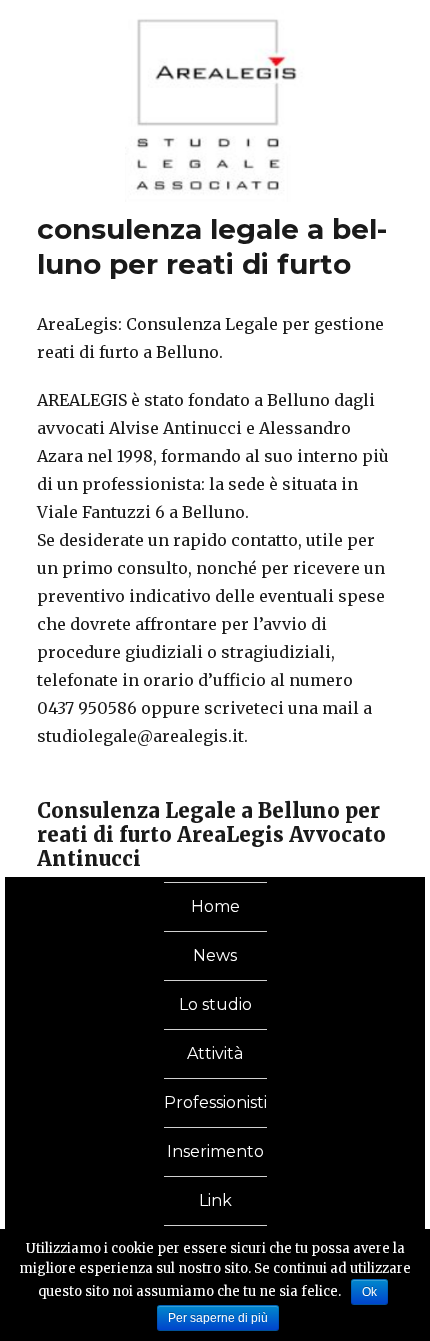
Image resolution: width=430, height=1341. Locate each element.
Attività (215, 1053)
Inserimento (215, 1151)
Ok (369, 1292)
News (215, 955)
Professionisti (215, 1102)
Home (215, 906)
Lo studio (215, 1004)
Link (215, 1200)
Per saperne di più (218, 1318)
